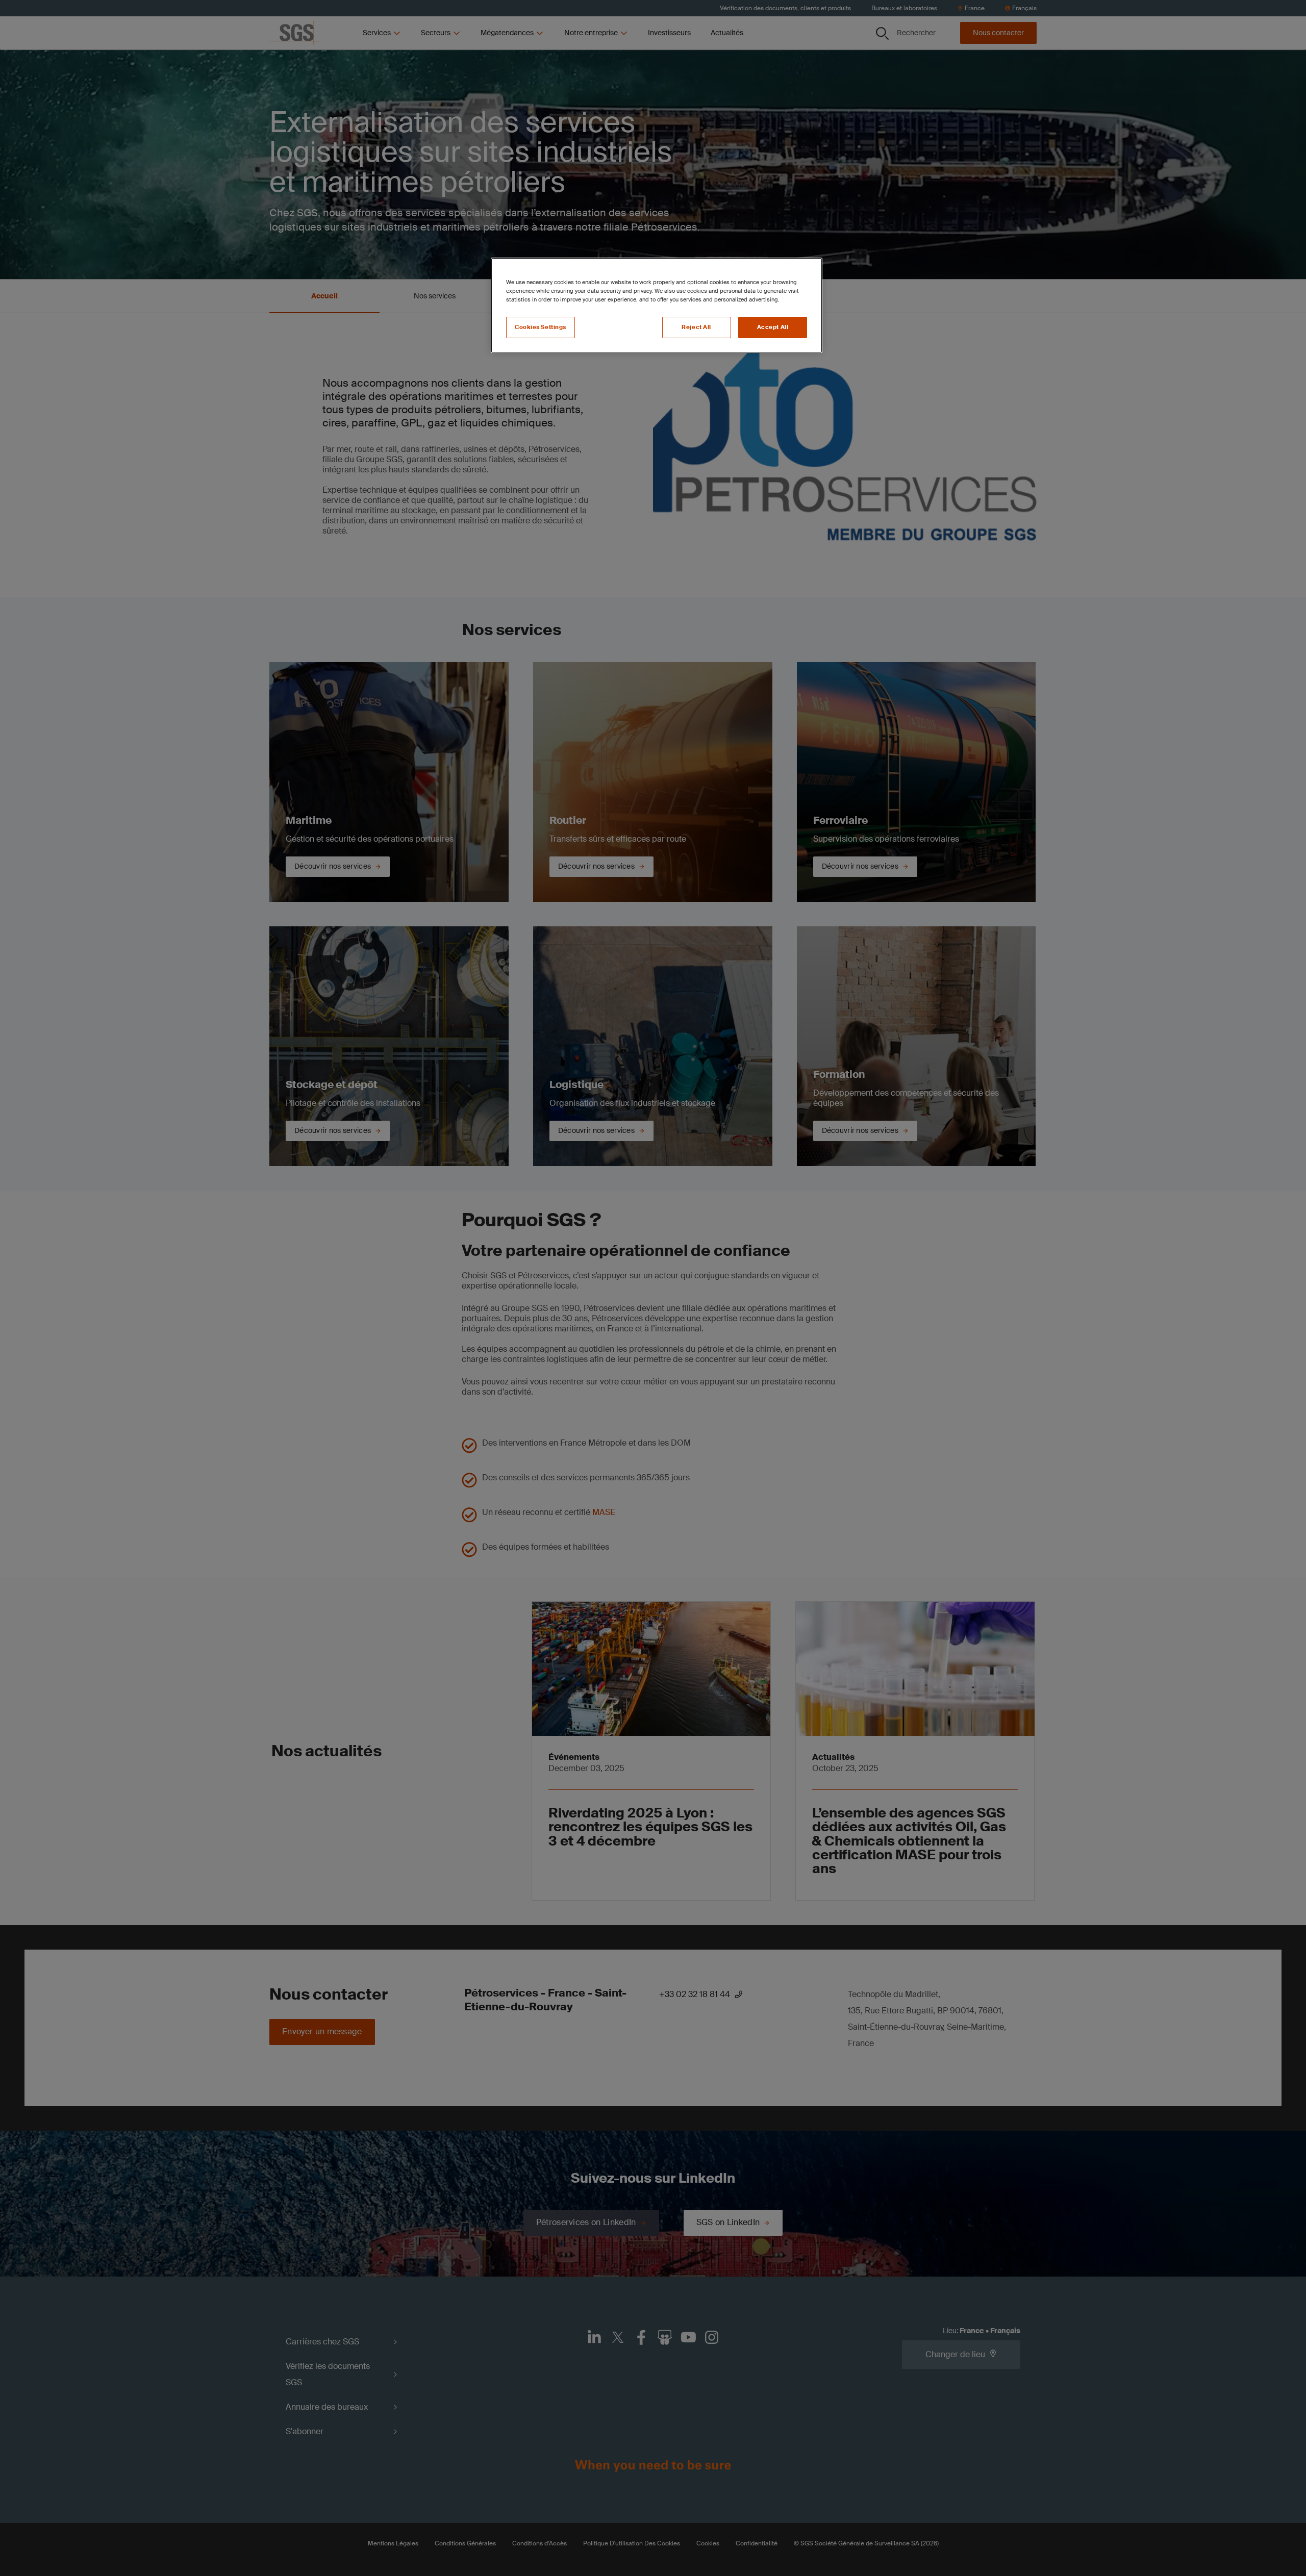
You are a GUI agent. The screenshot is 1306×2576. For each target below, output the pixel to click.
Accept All (773, 327)
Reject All (696, 327)
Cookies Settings (541, 327)
